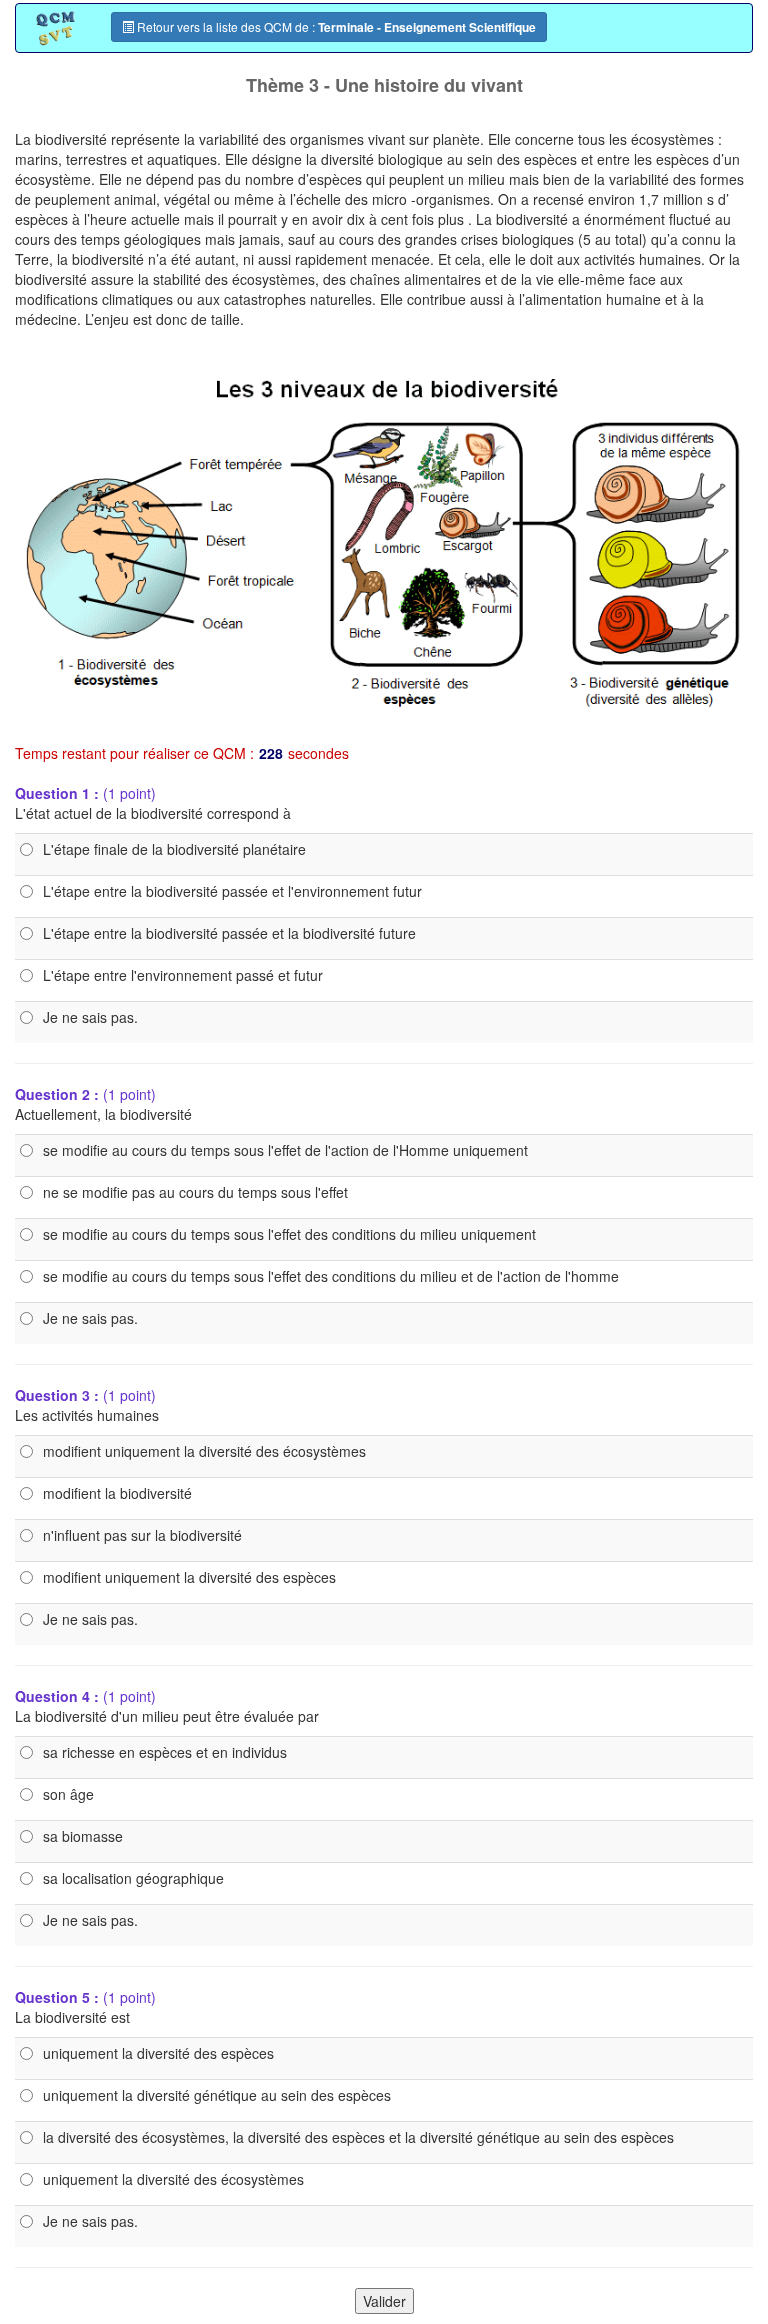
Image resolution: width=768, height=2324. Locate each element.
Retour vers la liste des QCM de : (335, 27)
